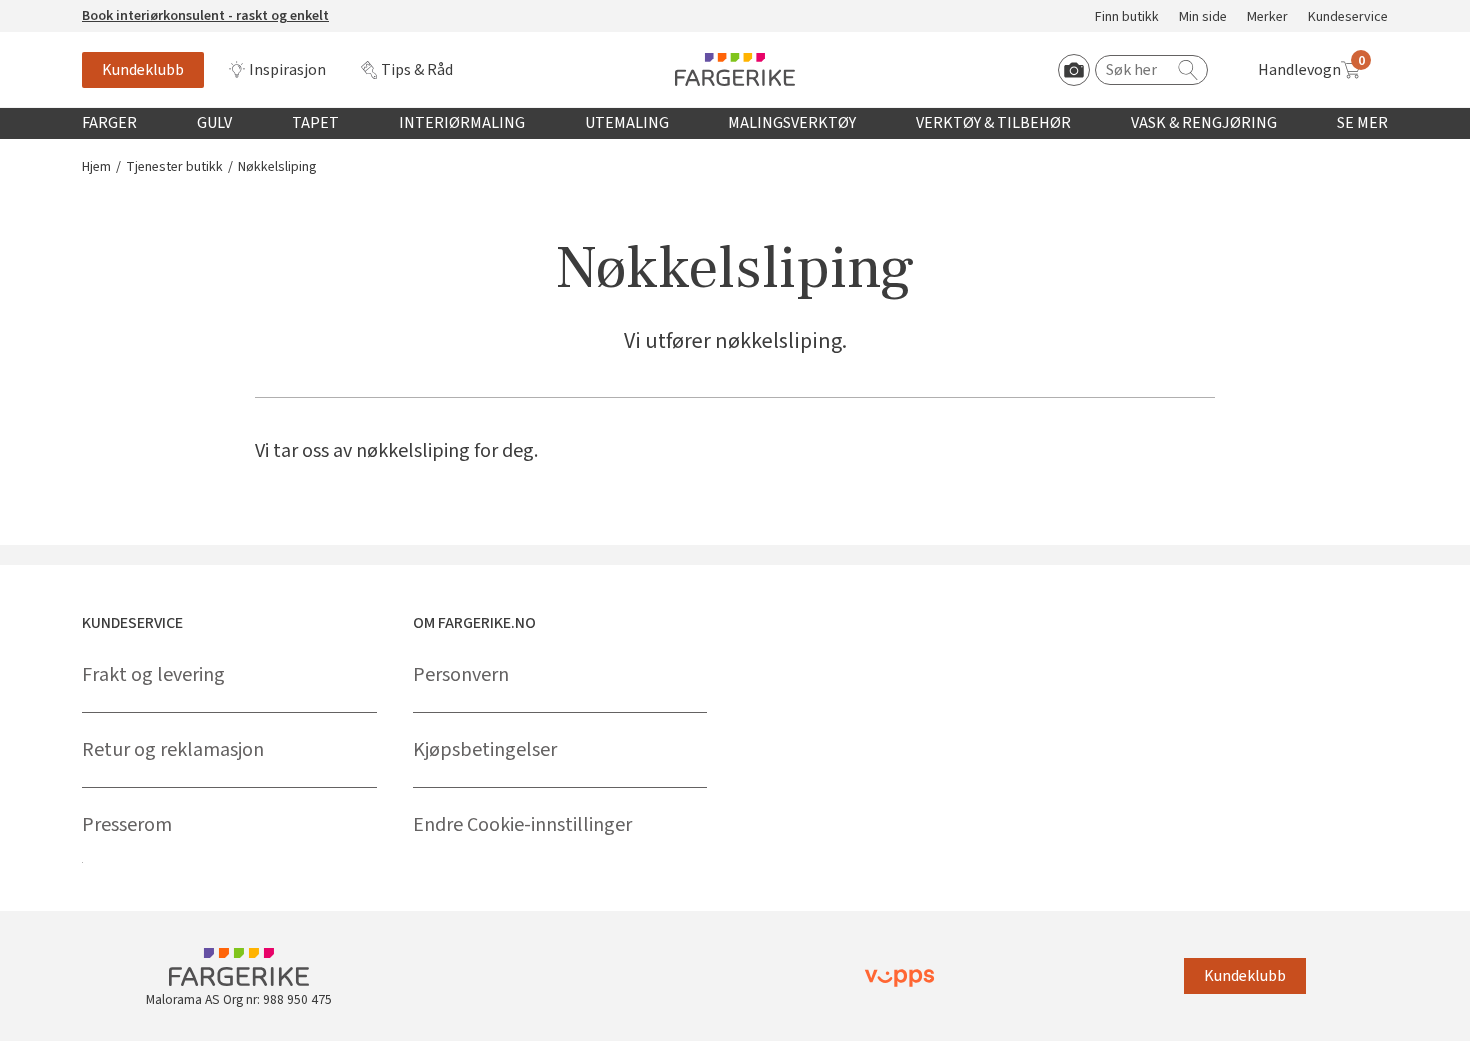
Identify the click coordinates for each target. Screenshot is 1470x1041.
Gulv (214, 123)
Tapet (315, 123)
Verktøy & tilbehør (993, 123)
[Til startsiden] (735, 69)
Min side (1203, 17)
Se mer (1362, 123)
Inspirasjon (287, 70)
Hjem (96, 167)
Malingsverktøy (792, 123)
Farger (109, 123)
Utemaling (627, 123)
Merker (1267, 17)
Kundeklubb (143, 70)
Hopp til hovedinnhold (77, 11)
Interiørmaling (462, 123)
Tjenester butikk (174, 167)
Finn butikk (1127, 17)
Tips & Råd (417, 70)
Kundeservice (1348, 17)
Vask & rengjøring (1204, 123)
